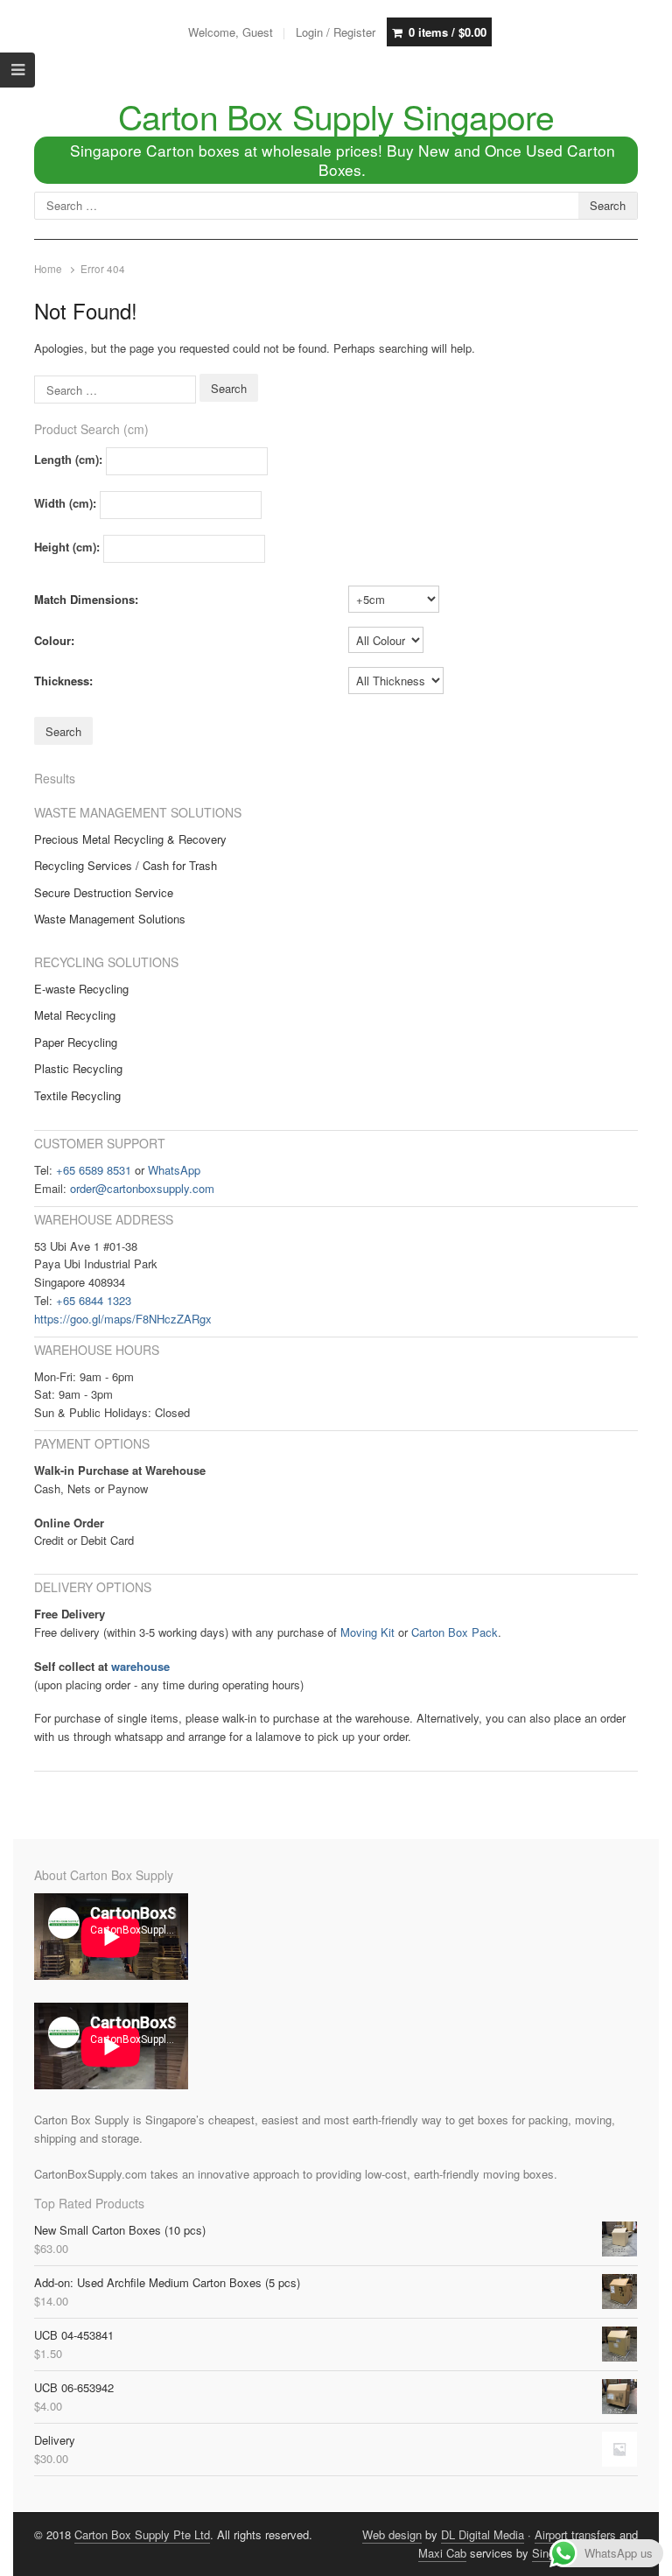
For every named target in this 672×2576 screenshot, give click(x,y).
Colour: (54, 640)
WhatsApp (174, 1170)
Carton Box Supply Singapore (336, 116)
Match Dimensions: (86, 599)
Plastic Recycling (78, 1068)
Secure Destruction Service (104, 892)
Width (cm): (65, 503)
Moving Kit (367, 1632)
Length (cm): (68, 459)
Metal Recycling (75, 1015)
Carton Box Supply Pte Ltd (142, 2534)
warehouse (140, 1666)
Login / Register (336, 32)
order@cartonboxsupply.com (142, 1188)
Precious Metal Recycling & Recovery (130, 839)
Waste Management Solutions (110, 919)
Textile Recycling (77, 1095)
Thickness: (63, 681)
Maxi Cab (442, 2553)
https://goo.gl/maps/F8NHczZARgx (123, 1319)
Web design (392, 2534)
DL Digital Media (483, 2534)
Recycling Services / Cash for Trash (126, 865)
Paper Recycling (76, 1042)
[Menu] (17, 70)
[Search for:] (117, 388)
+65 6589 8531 (94, 1170)
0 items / (448, 32)
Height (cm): (67, 547)
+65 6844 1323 (94, 1300)
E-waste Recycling (81, 989)
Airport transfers (575, 2534)
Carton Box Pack (455, 1632)
